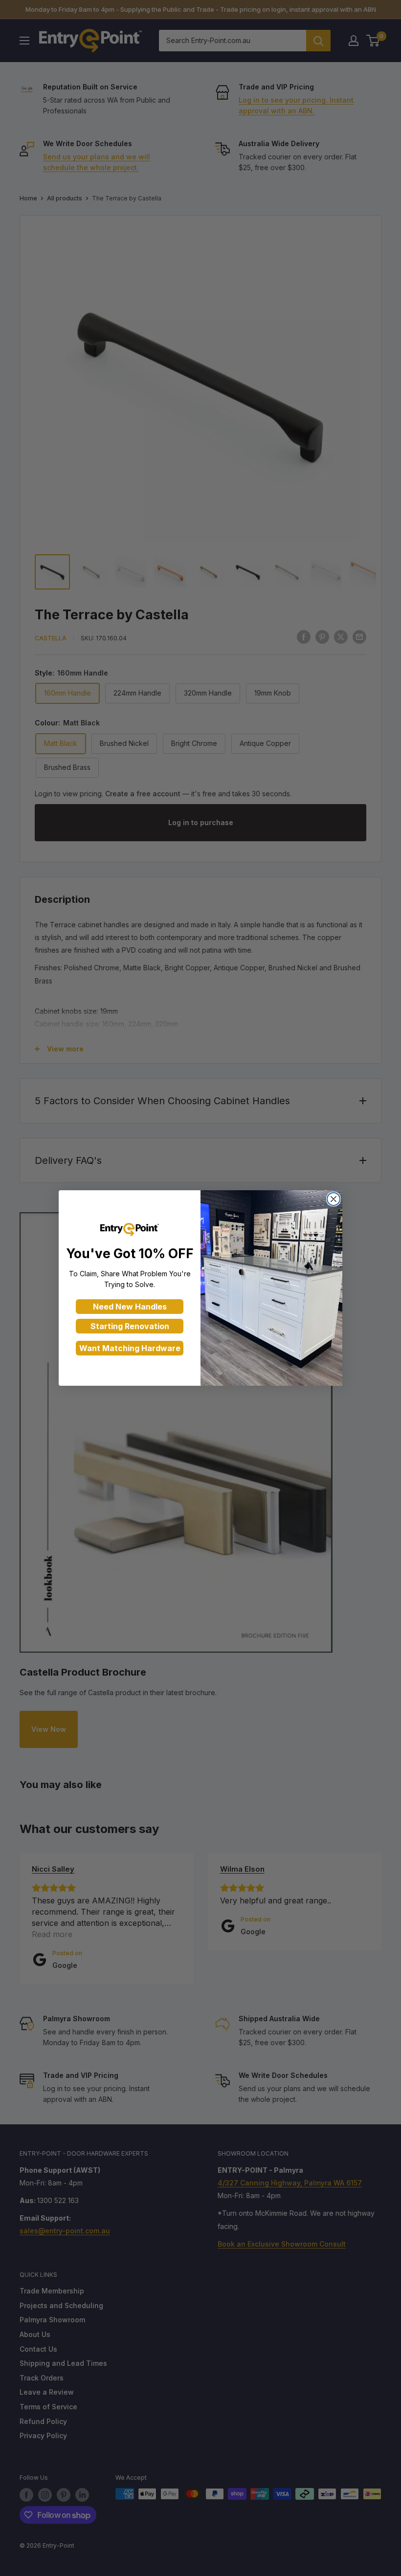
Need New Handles (130, 1307)
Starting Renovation (130, 1326)
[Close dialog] (334, 1199)
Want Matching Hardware (130, 1348)
